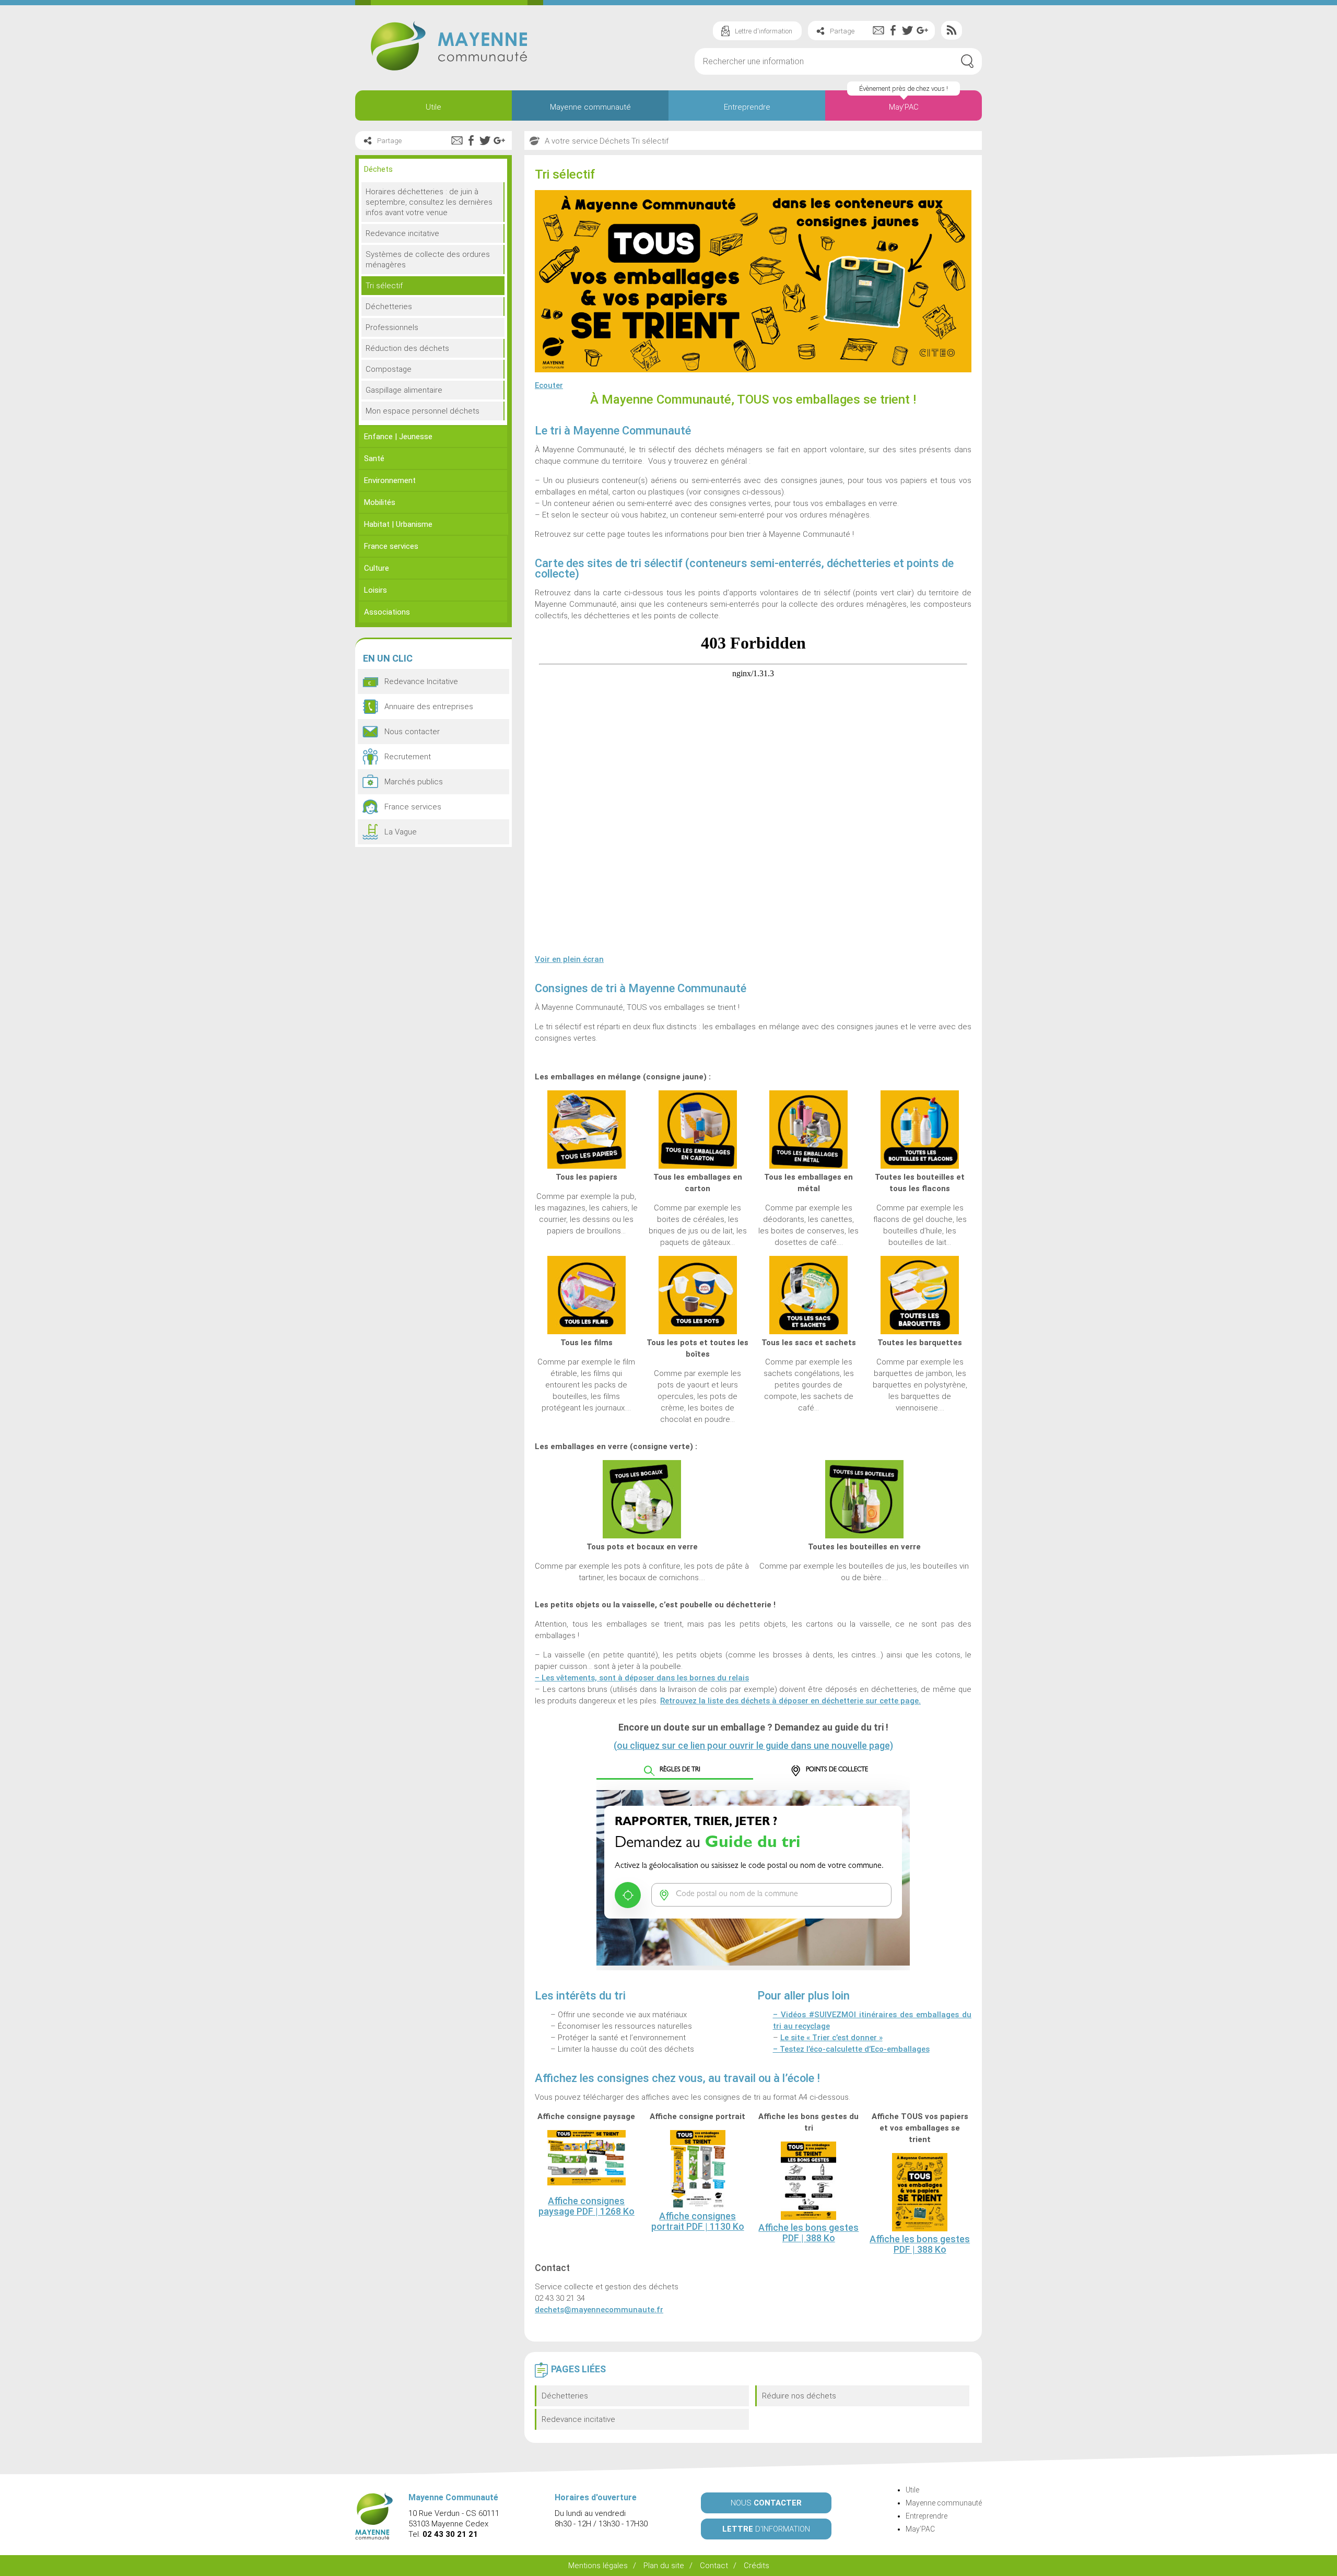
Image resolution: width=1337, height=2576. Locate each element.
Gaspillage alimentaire (404, 390)
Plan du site (664, 2566)
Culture (377, 568)
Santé (374, 458)
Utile (433, 107)
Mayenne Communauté (449, 46)
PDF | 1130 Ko (698, 2221)
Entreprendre (747, 107)
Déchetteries (565, 2396)
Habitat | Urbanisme (398, 524)
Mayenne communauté (590, 107)
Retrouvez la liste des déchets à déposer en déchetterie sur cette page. (790, 1701)
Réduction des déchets (407, 348)
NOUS (766, 2503)
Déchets (378, 169)
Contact (714, 2566)
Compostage (389, 369)
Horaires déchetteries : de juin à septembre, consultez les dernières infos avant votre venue (429, 202)
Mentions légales (598, 2566)
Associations (387, 612)
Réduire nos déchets (799, 2396)
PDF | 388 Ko (808, 2233)
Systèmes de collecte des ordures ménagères (428, 260)
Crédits (757, 2566)
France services (391, 546)
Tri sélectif (384, 286)
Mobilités (380, 502)
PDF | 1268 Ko (587, 2206)
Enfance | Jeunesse (398, 437)
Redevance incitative (578, 2419)
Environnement (390, 480)
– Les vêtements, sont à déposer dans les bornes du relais (642, 1678)
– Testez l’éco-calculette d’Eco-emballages (851, 2049)
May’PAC (904, 107)
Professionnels (392, 327)
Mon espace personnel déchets (423, 411)
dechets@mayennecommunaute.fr (599, 2310)
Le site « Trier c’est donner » (831, 2038)
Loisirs (376, 590)
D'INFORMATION (766, 2529)
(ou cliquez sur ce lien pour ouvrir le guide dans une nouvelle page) (753, 1745)
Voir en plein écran (569, 959)
